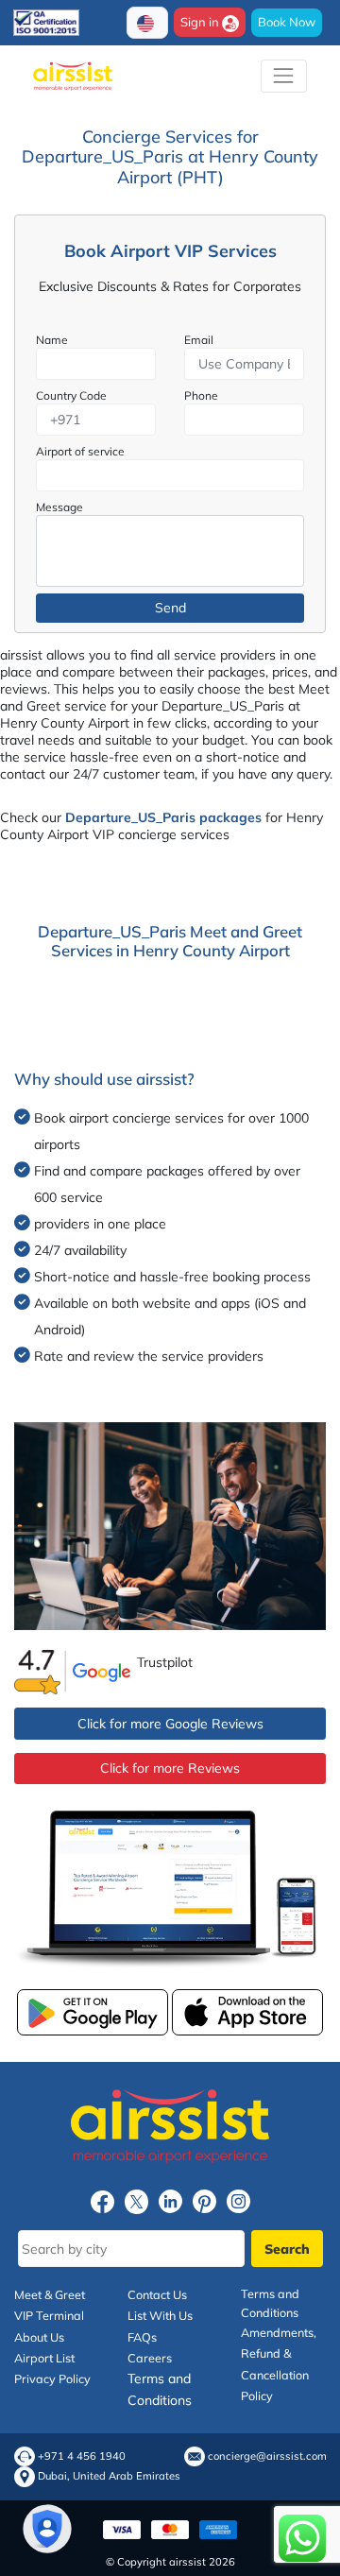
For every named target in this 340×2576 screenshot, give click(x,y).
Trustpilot (165, 1662)
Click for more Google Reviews (170, 1724)
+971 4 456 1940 (82, 2456)
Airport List (44, 2358)
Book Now (287, 22)
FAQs (142, 2337)
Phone (201, 395)
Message (59, 507)
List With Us (160, 2315)
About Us (39, 2337)
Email (199, 340)
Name (52, 340)
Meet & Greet (50, 2294)
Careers (150, 2358)
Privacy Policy (52, 2379)
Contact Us (157, 2294)
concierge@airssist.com (267, 2456)
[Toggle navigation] (284, 76)
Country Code (71, 395)
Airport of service (80, 451)
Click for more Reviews (170, 1768)
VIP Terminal (49, 2315)
